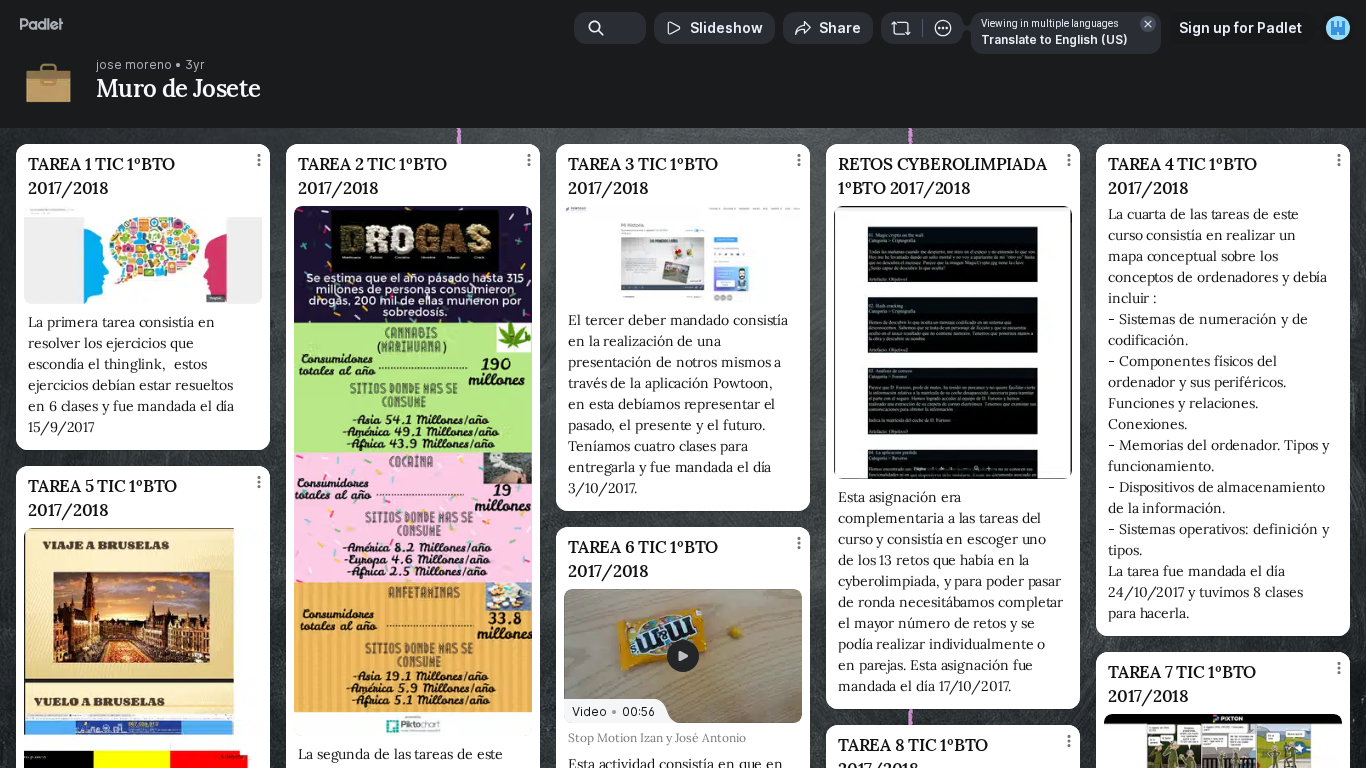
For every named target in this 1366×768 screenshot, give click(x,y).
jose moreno (134, 65)
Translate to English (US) (1054, 39)
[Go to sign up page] (1338, 28)
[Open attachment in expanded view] (143, 255)
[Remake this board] (901, 28)
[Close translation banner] (1148, 24)
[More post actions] (259, 160)
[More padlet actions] (943, 28)
